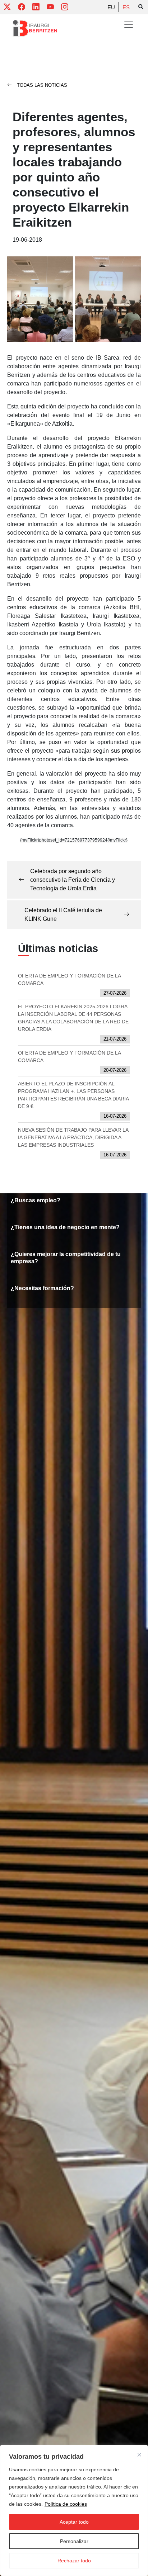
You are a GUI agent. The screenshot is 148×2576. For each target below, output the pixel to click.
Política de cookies (66, 2504)
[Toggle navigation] (129, 25)
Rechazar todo (74, 2561)
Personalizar (74, 2541)
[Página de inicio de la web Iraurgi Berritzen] (35, 28)
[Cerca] (139, 2455)
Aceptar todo (74, 2522)
